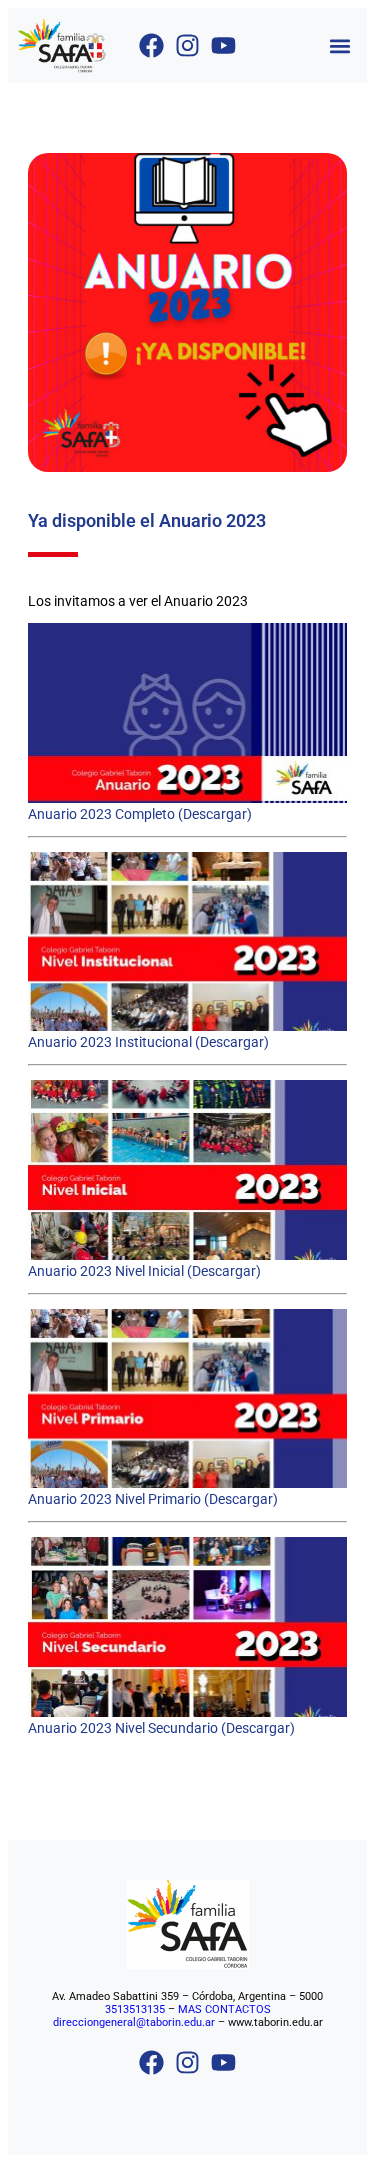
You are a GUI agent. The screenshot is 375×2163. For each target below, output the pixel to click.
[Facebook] (151, 45)
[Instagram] (187, 45)
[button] (340, 45)
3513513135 (135, 2009)
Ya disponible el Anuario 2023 (147, 520)
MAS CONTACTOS (224, 2009)
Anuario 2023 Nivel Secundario (123, 1728)
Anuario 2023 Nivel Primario (114, 1499)
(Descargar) (213, 814)
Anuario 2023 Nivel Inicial (106, 1271)
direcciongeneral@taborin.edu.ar (134, 2022)
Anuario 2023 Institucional (110, 1042)
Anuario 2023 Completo (101, 814)
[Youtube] (223, 45)
